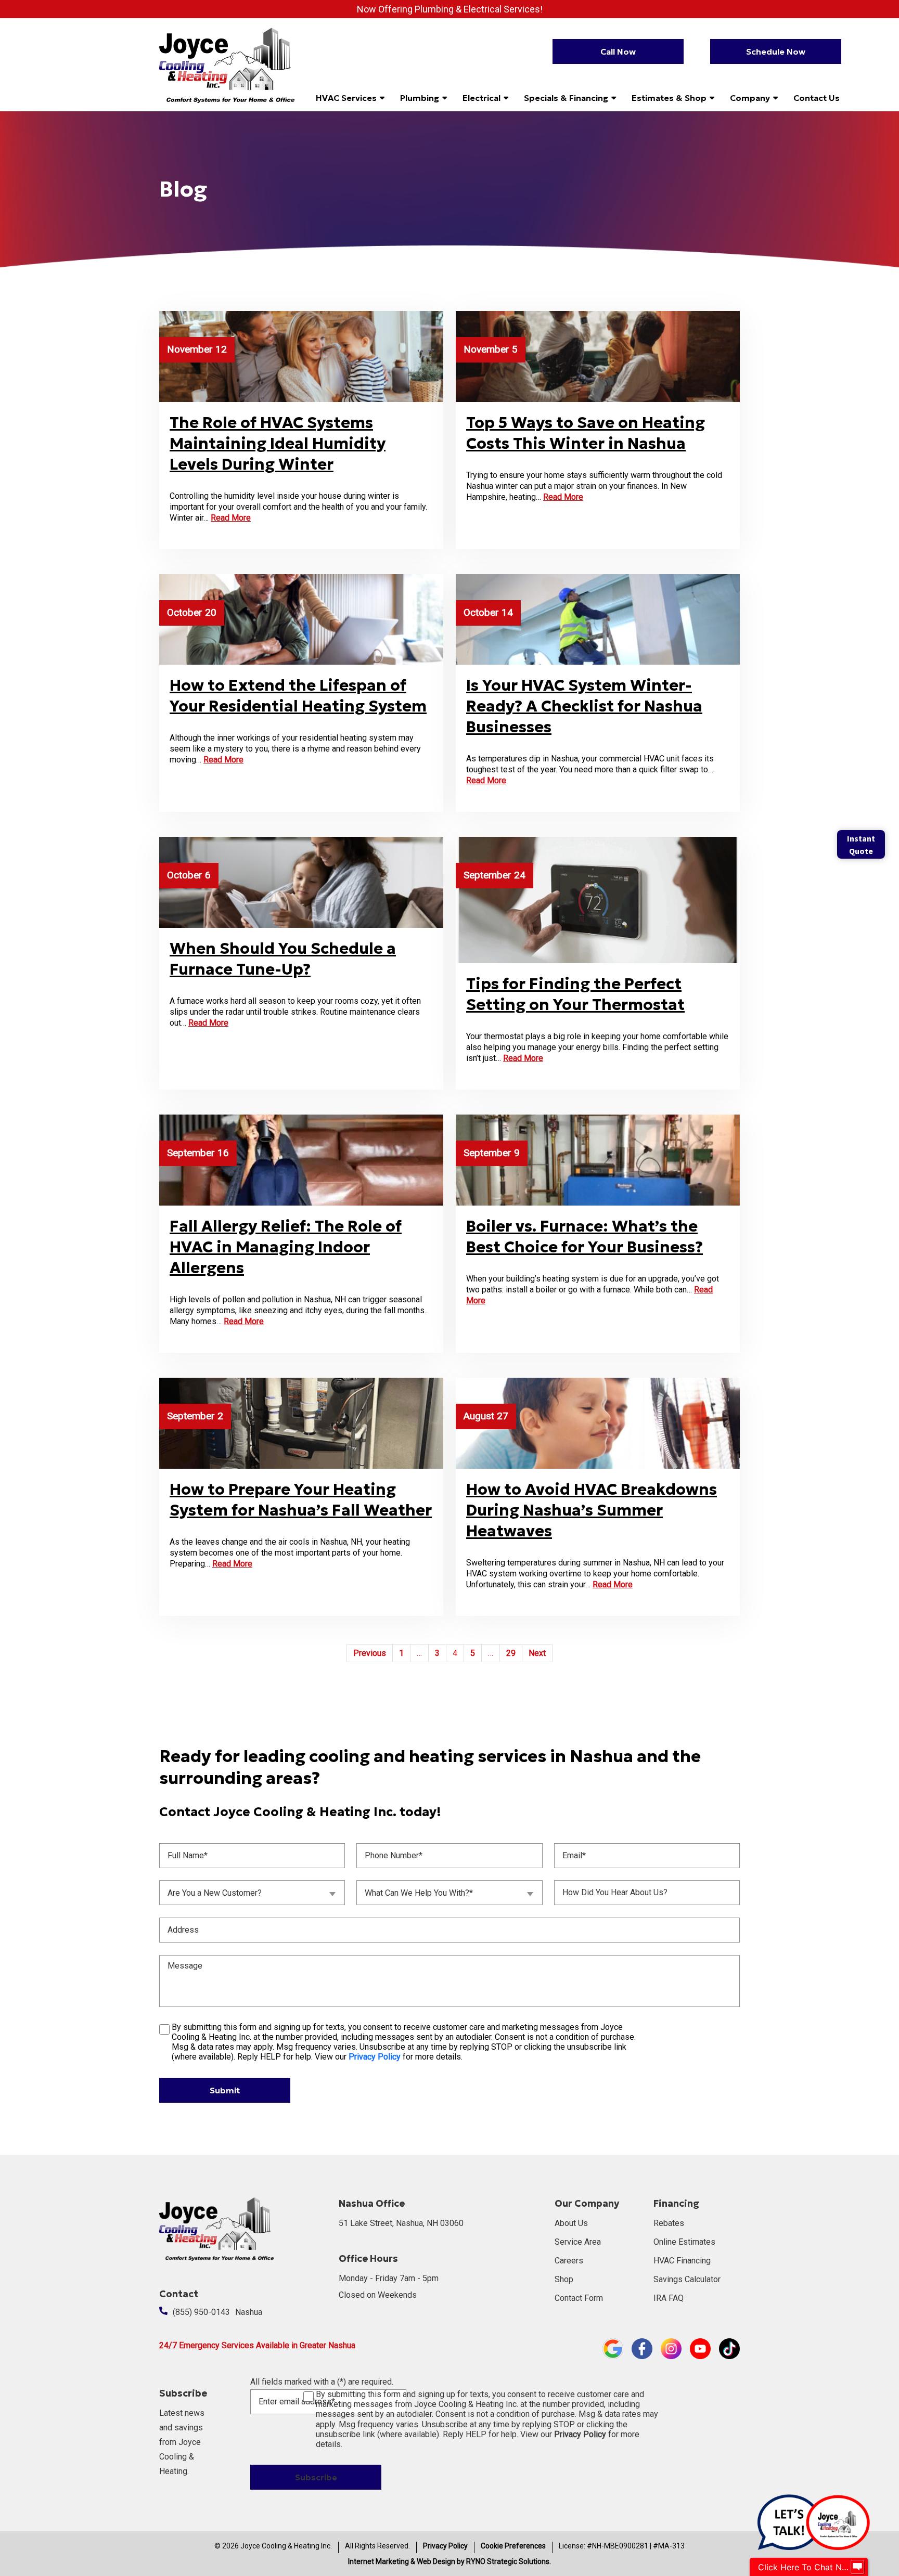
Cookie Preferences (513, 2546)
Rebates (669, 2223)
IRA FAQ (669, 2298)
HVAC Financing (682, 2261)
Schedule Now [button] (776, 51)
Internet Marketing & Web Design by (449, 2561)
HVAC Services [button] (346, 98)
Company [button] (750, 98)
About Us (571, 2223)
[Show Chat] (857, 2567)
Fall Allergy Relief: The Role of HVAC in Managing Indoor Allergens (286, 1247)
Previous (370, 1653)
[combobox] (252, 1893)
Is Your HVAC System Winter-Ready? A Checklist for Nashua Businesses (584, 706)
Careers (569, 2261)
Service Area (578, 2242)
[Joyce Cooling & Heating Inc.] (227, 64)
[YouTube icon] (700, 2348)
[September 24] (598, 899)
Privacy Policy (445, 2546)
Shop (564, 2279)
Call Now (618, 51)
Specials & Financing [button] (566, 98)
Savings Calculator (687, 2279)
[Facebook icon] (642, 2348)
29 (511, 1653)
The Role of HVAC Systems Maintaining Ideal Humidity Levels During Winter (278, 443)
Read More (231, 518)
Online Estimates (684, 2242)
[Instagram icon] (671, 2348)
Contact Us (817, 98)
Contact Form (579, 2298)
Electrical (481, 98)
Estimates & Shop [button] (669, 98)
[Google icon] (613, 2348)
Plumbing (420, 98)
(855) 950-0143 (201, 2312)
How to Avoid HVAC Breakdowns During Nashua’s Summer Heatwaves (592, 1510)
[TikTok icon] (729, 2348)
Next (537, 1653)
